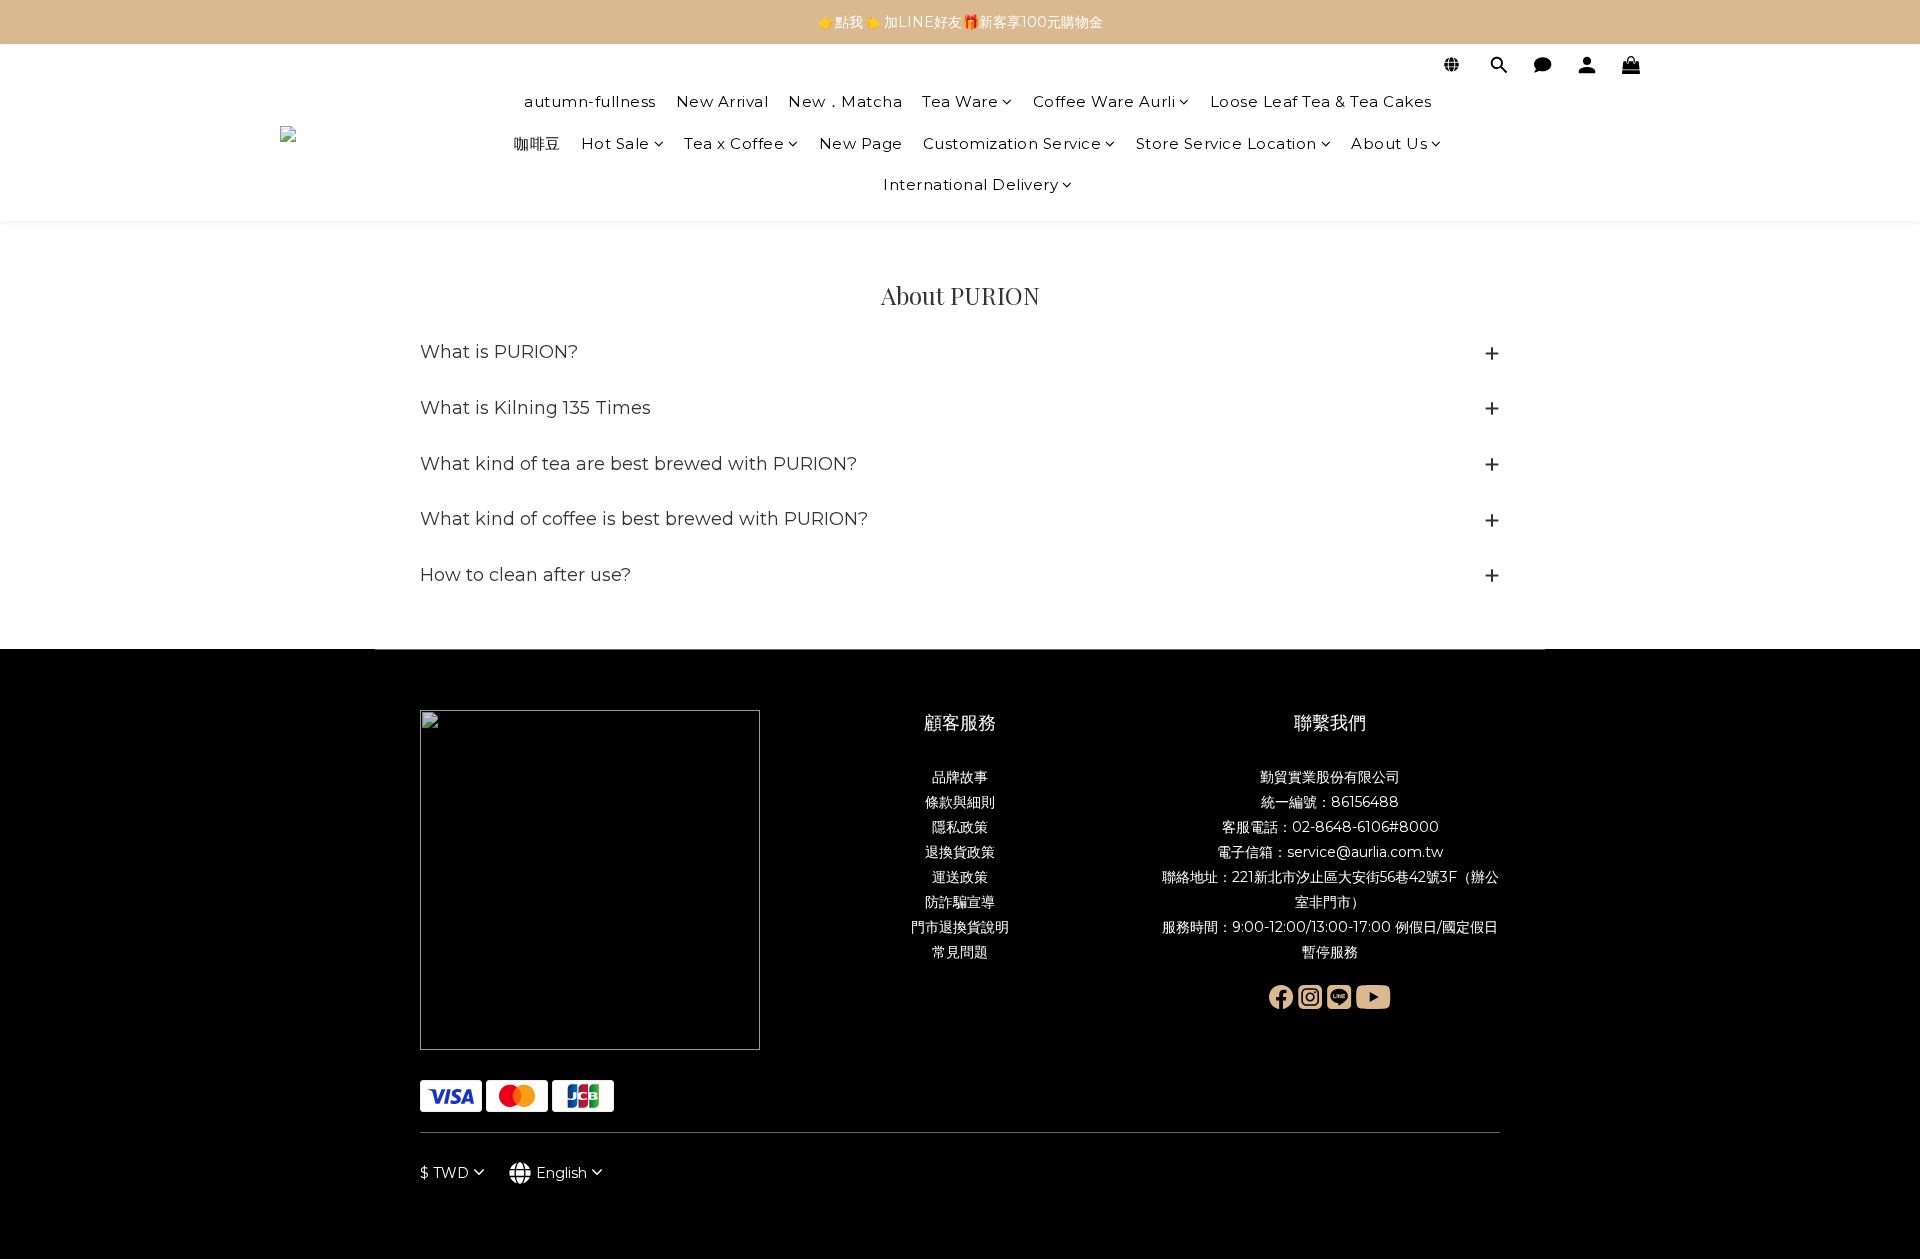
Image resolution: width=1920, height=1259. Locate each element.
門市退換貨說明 (960, 927)
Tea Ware (960, 101)
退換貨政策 (960, 852)
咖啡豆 (537, 143)
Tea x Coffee (734, 143)
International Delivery (970, 184)
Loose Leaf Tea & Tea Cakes (1321, 101)
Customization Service (1012, 143)
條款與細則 (960, 802)
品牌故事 (960, 777)
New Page (861, 143)
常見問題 (960, 952)
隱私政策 (960, 827)
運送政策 (960, 877)
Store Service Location (1226, 143)
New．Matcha (845, 101)
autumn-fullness (590, 101)
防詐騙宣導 (960, 902)
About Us (1389, 143)
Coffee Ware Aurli (1104, 101)
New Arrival (722, 101)
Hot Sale (615, 143)
